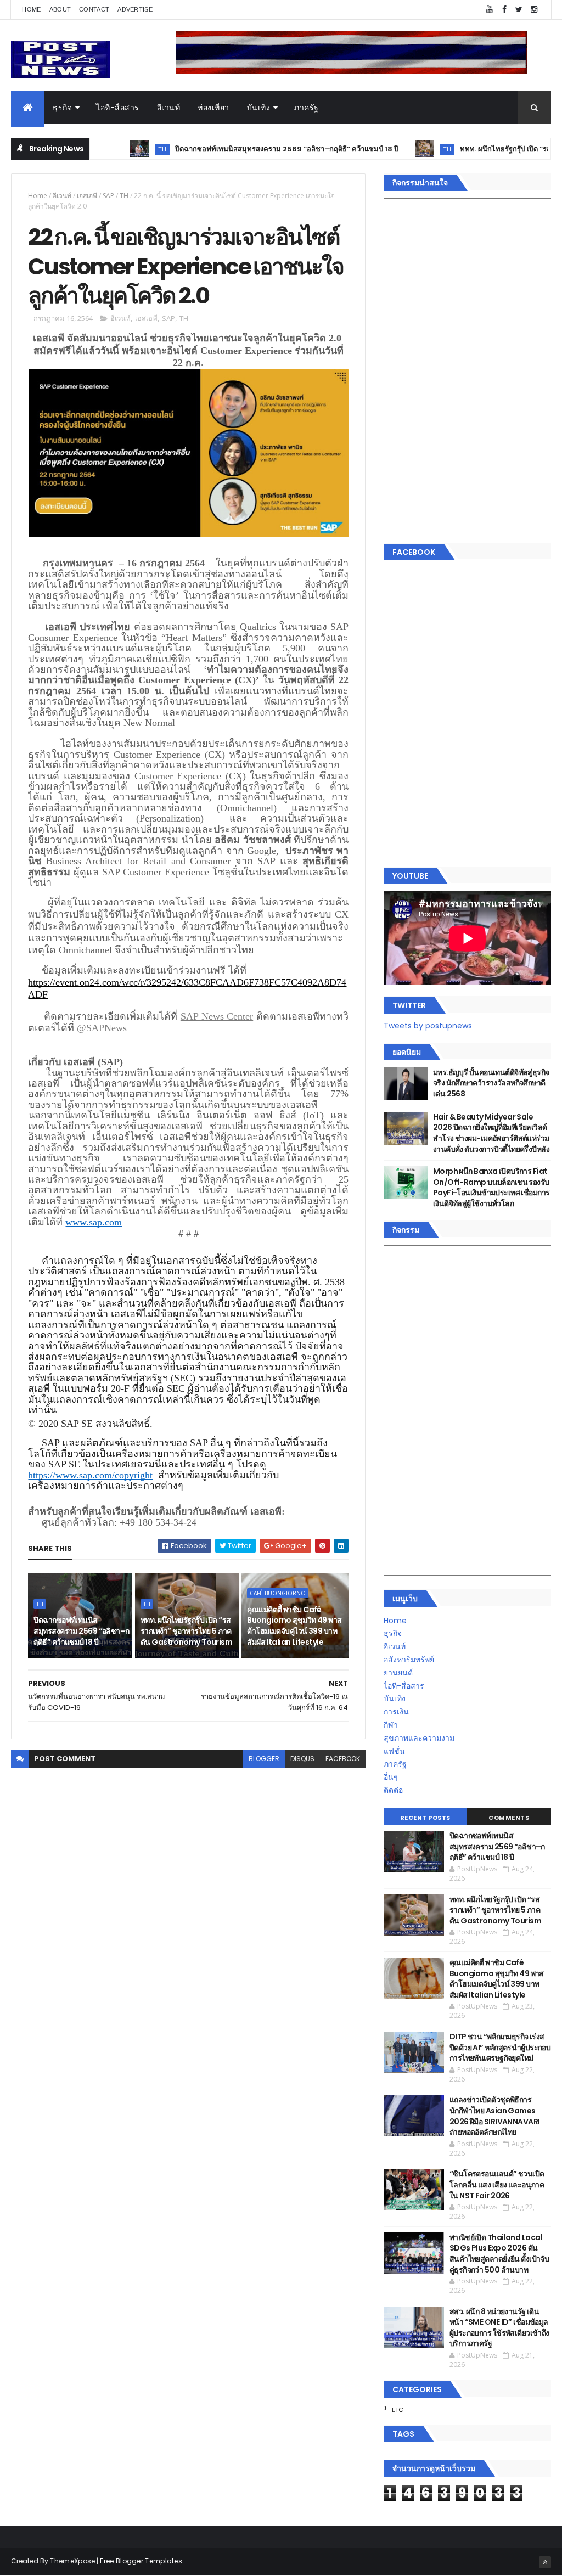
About (60, 9)
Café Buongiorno (278, 1593)
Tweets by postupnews (428, 1026)
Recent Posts (425, 1818)
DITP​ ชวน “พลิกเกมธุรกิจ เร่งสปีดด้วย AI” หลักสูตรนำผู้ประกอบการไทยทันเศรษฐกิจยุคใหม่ (500, 2047)
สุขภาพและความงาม (419, 1738)
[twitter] (519, 10)
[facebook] (504, 10)
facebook (343, 1759)
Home (31, 9)
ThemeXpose (72, 2561)
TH (116, 149)
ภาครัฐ (307, 108)
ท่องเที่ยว (213, 108)
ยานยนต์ (398, 1673)
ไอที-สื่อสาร (118, 108)
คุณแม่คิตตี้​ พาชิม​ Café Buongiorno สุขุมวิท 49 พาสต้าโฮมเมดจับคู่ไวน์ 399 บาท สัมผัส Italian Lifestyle (294, 1626)
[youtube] (490, 10)
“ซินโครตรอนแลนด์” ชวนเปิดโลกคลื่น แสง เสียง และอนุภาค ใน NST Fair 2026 (497, 2184)
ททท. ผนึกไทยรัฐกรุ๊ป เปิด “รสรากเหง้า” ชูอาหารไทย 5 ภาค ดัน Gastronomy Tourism (186, 1631)
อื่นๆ (391, 1777)
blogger (264, 1759)
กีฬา (391, 1725)
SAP (108, 196)
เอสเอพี (87, 196)
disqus (302, 1759)
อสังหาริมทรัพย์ (409, 1660)
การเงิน (396, 1712)
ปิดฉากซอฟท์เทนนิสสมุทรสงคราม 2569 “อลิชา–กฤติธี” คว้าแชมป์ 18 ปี (240, 149)
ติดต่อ (393, 1790)
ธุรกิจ (62, 108)
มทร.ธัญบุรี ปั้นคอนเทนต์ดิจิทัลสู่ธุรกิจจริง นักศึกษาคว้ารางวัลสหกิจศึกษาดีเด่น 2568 (491, 1083)
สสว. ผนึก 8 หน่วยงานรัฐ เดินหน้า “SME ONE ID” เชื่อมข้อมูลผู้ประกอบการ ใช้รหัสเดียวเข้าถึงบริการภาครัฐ (499, 2328)
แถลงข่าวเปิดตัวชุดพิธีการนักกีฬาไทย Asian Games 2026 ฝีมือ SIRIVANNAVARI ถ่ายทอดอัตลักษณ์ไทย (495, 2116)
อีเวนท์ (169, 108)
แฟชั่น (394, 1751)
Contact (94, 9)
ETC (398, 2410)
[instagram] (534, 10)
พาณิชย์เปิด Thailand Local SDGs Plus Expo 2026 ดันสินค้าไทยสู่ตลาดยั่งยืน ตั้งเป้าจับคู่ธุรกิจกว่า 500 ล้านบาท (499, 2254)
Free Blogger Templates (141, 2561)
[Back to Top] (545, 2562)
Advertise (135, 9)
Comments (509, 1818)
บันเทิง (259, 108)
